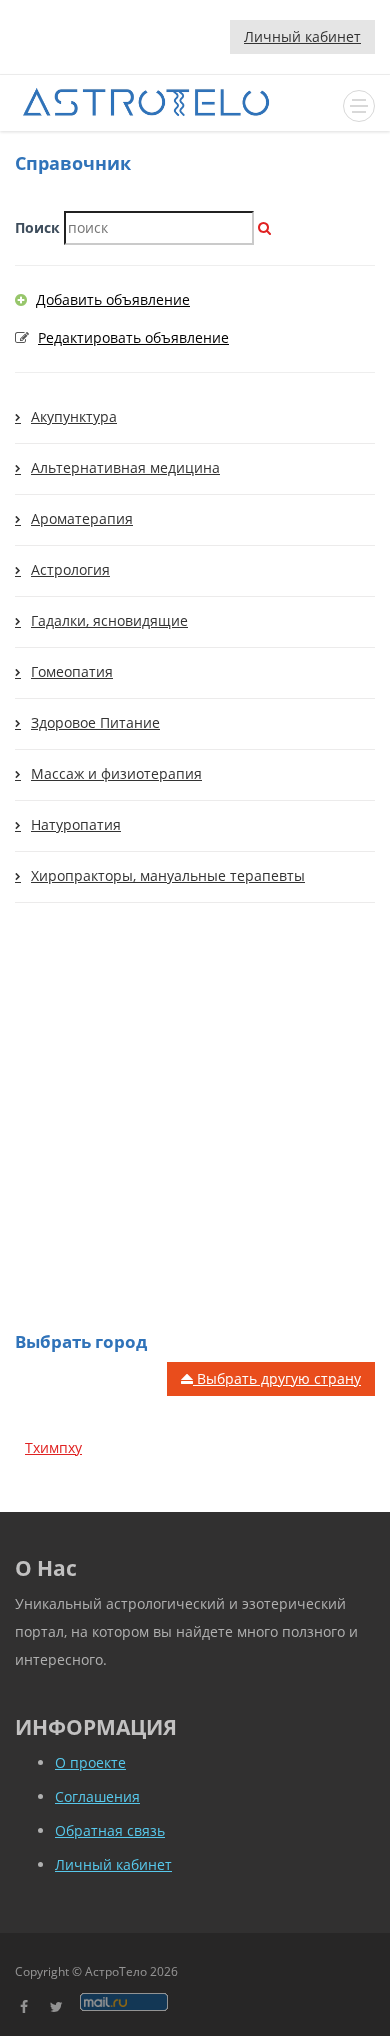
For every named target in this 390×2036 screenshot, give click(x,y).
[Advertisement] (195, 1138)
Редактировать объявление (133, 337)
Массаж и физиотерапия (116, 773)
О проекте (90, 1762)
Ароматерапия (82, 518)
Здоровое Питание (95, 722)
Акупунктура (74, 416)
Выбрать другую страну (277, 1378)
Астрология (70, 569)
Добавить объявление (113, 299)
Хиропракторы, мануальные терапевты (168, 875)
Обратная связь (110, 1830)
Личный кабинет (302, 36)
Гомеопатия (72, 671)
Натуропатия (76, 824)
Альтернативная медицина (125, 467)
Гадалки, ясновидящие (109, 620)
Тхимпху (53, 1447)
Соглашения (97, 1796)
